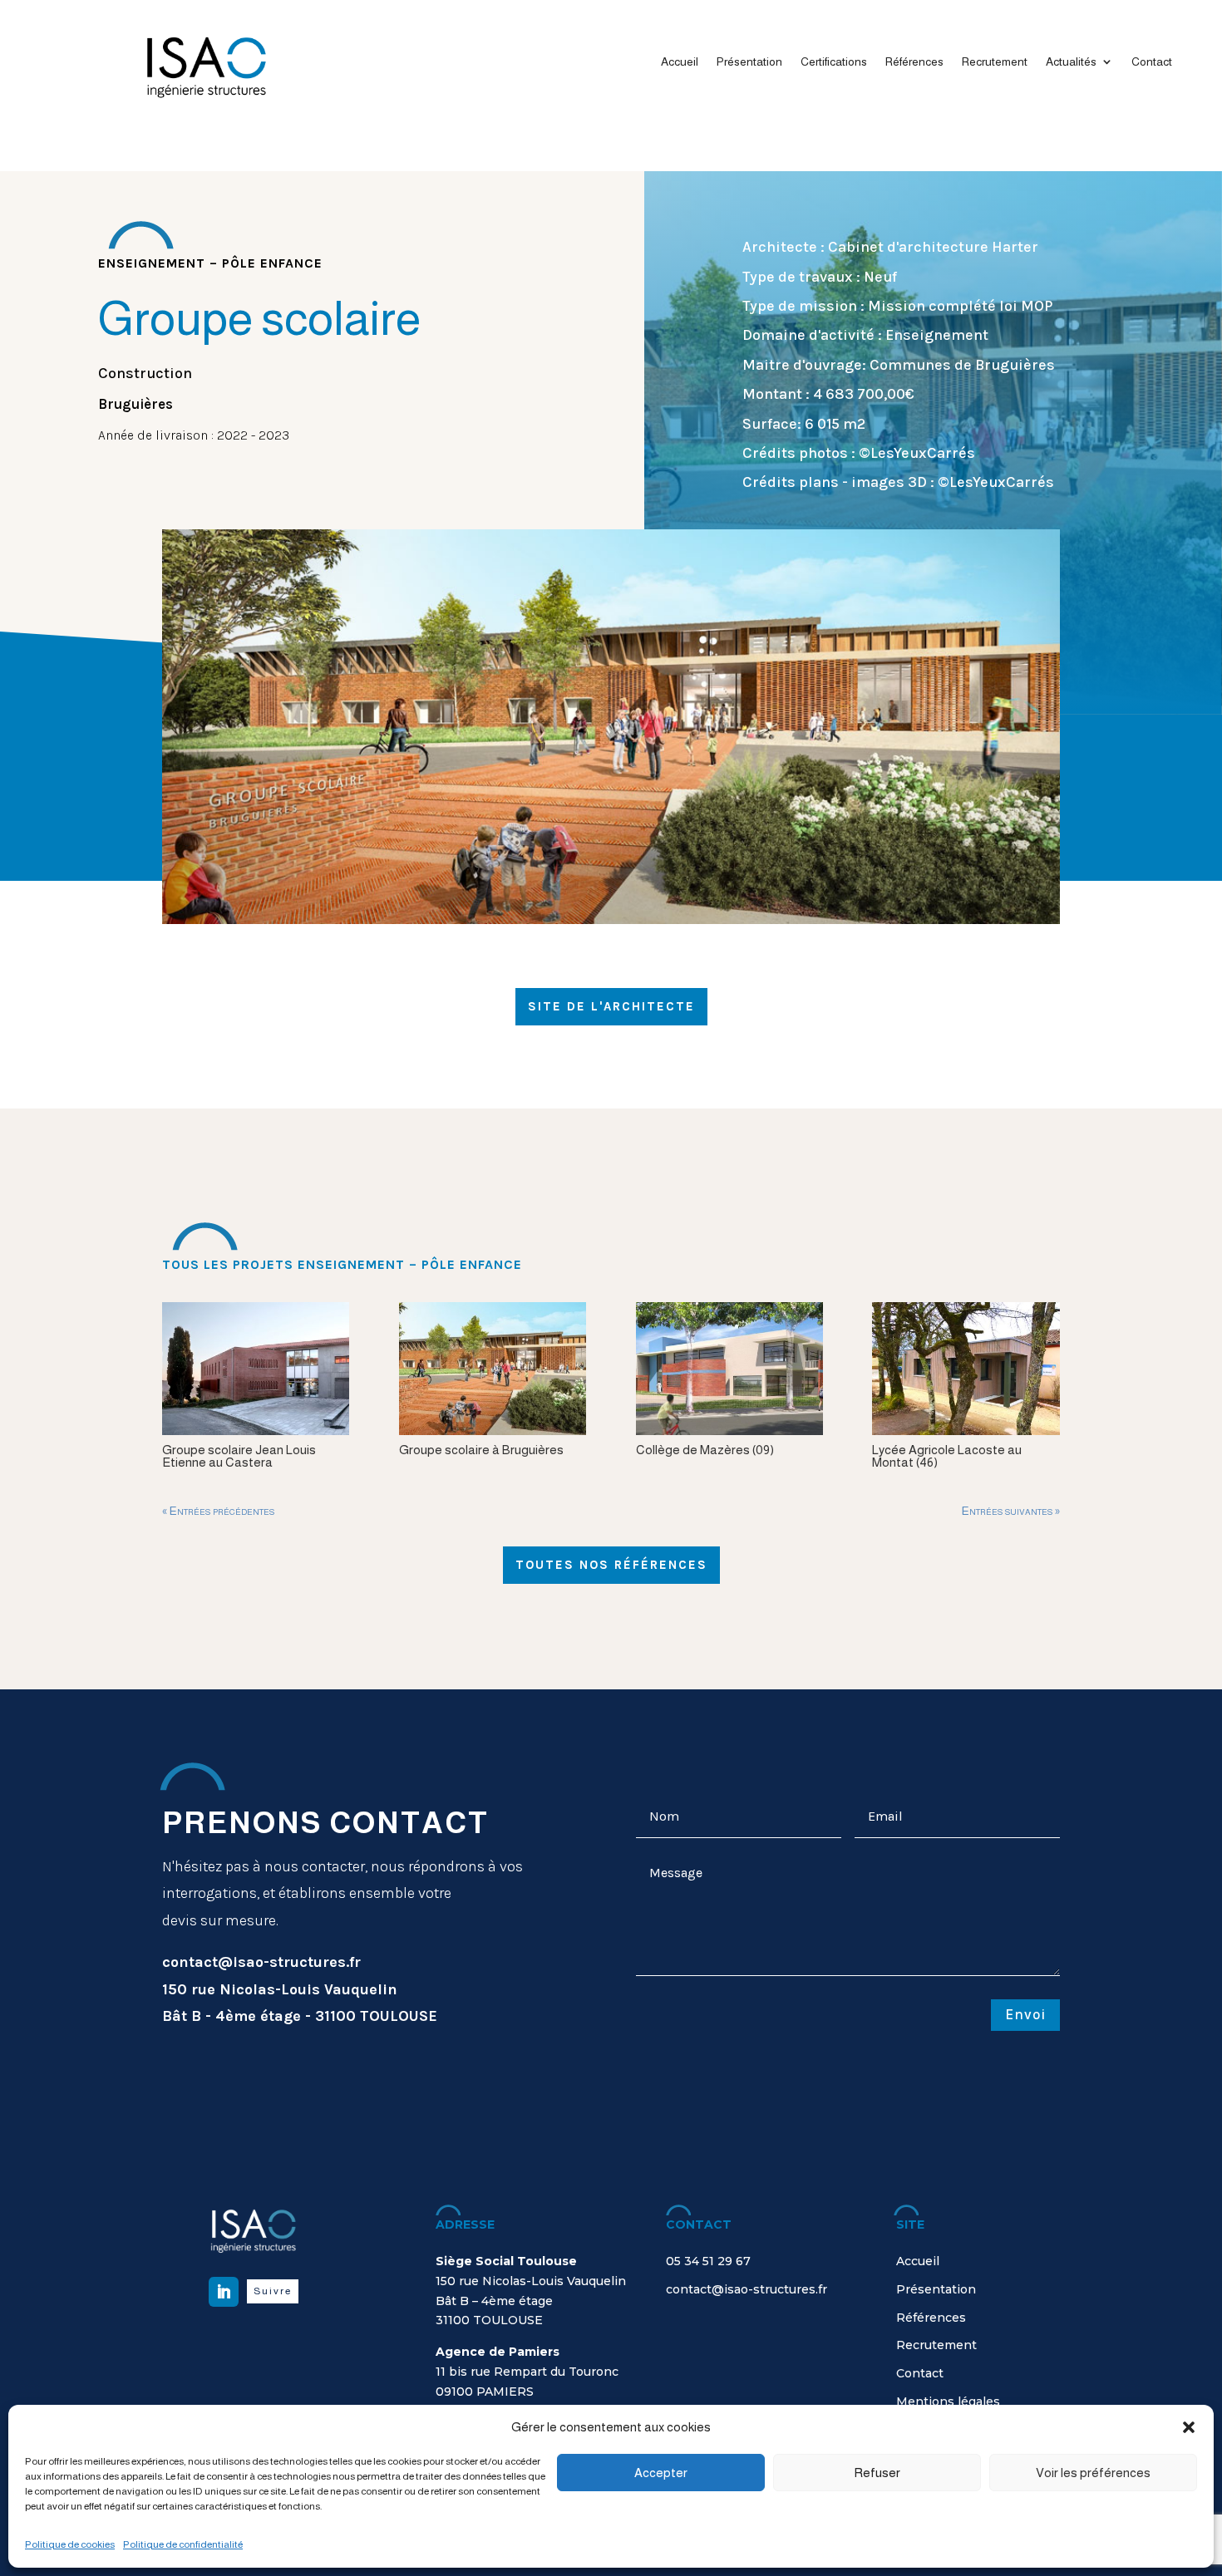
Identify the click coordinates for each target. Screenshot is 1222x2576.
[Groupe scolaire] (611, 920)
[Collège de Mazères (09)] (729, 1369)
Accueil (680, 62)
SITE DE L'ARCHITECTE (611, 1006)
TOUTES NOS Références (611, 1565)
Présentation (749, 62)
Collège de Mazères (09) (705, 1450)
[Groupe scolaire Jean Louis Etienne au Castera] (256, 1369)
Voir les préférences (1093, 2473)
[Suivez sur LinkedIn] (224, 2292)
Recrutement (995, 62)
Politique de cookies (70, 2544)
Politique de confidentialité (183, 2544)
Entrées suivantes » (1011, 1511)
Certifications (834, 62)
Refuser (877, 2473)
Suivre (273, 2291)
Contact (1152, 62)
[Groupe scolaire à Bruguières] (493, 1369)
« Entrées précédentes (218, 1511)
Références (914, 62)
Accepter (661, 2473)
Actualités (1071, 62)
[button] (1189, 2427)
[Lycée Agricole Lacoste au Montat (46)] (966, 1369)
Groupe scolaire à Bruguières (481, 1450)
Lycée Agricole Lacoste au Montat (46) (947, 1456)
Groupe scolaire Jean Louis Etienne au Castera (239, 1456)
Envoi (1025, 2014)
